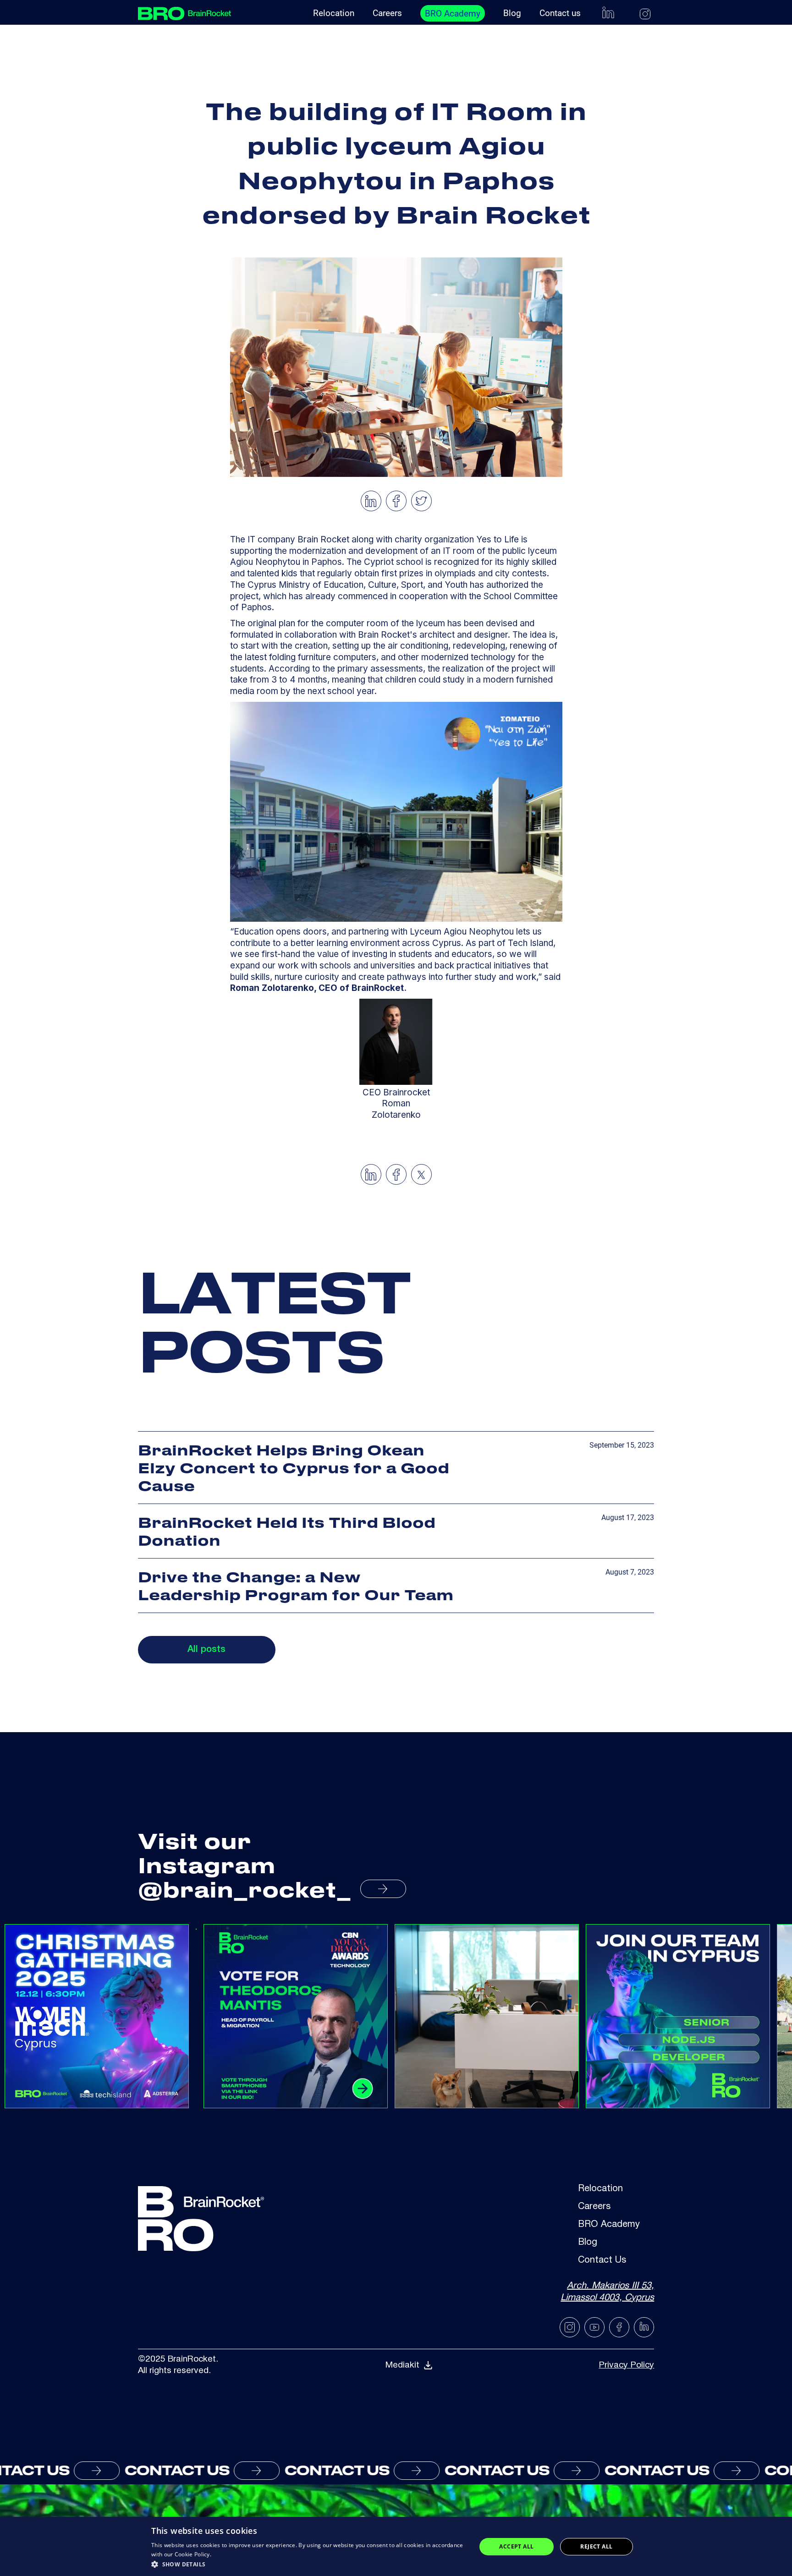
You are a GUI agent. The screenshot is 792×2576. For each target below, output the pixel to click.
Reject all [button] (596, 2546)
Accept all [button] (516, 2546)
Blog (512, 13)
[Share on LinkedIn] (371, 501)
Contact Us (602, 2261)
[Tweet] (421, 501)
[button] (309, 2564)
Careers (387, 13)
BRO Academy (453, 14)
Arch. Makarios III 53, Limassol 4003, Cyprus (607, 2292)
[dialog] (396, 2546)
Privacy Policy (626, 2365)
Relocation (334, 13)
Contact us (560, 13)
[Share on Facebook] (396, 501)
